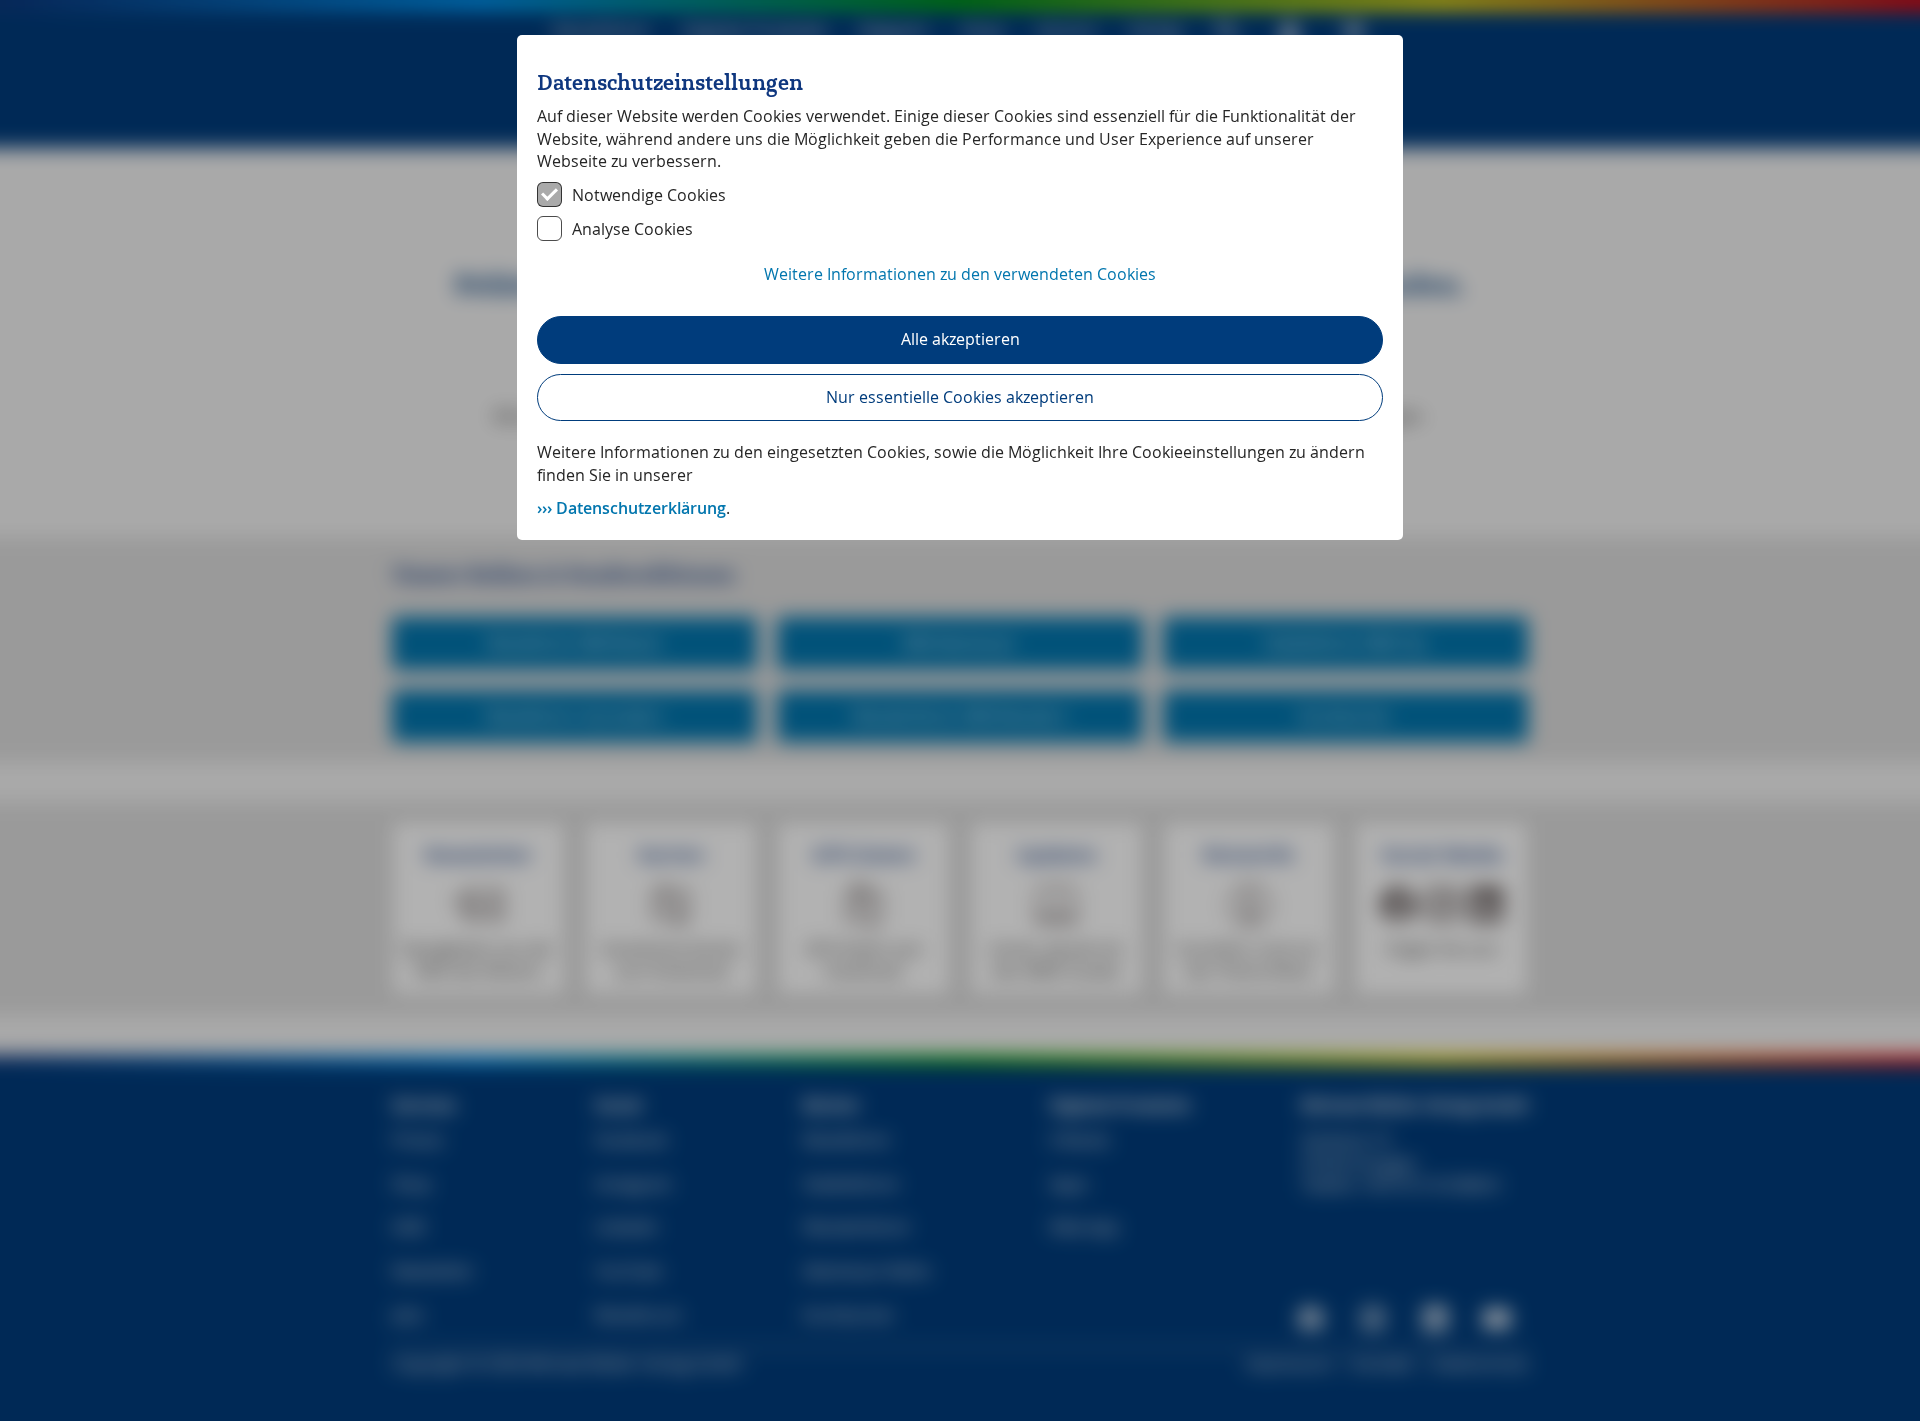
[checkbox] (960, 195)
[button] (960, 285)
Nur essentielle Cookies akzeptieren (960, 397)
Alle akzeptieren (960, 339)
